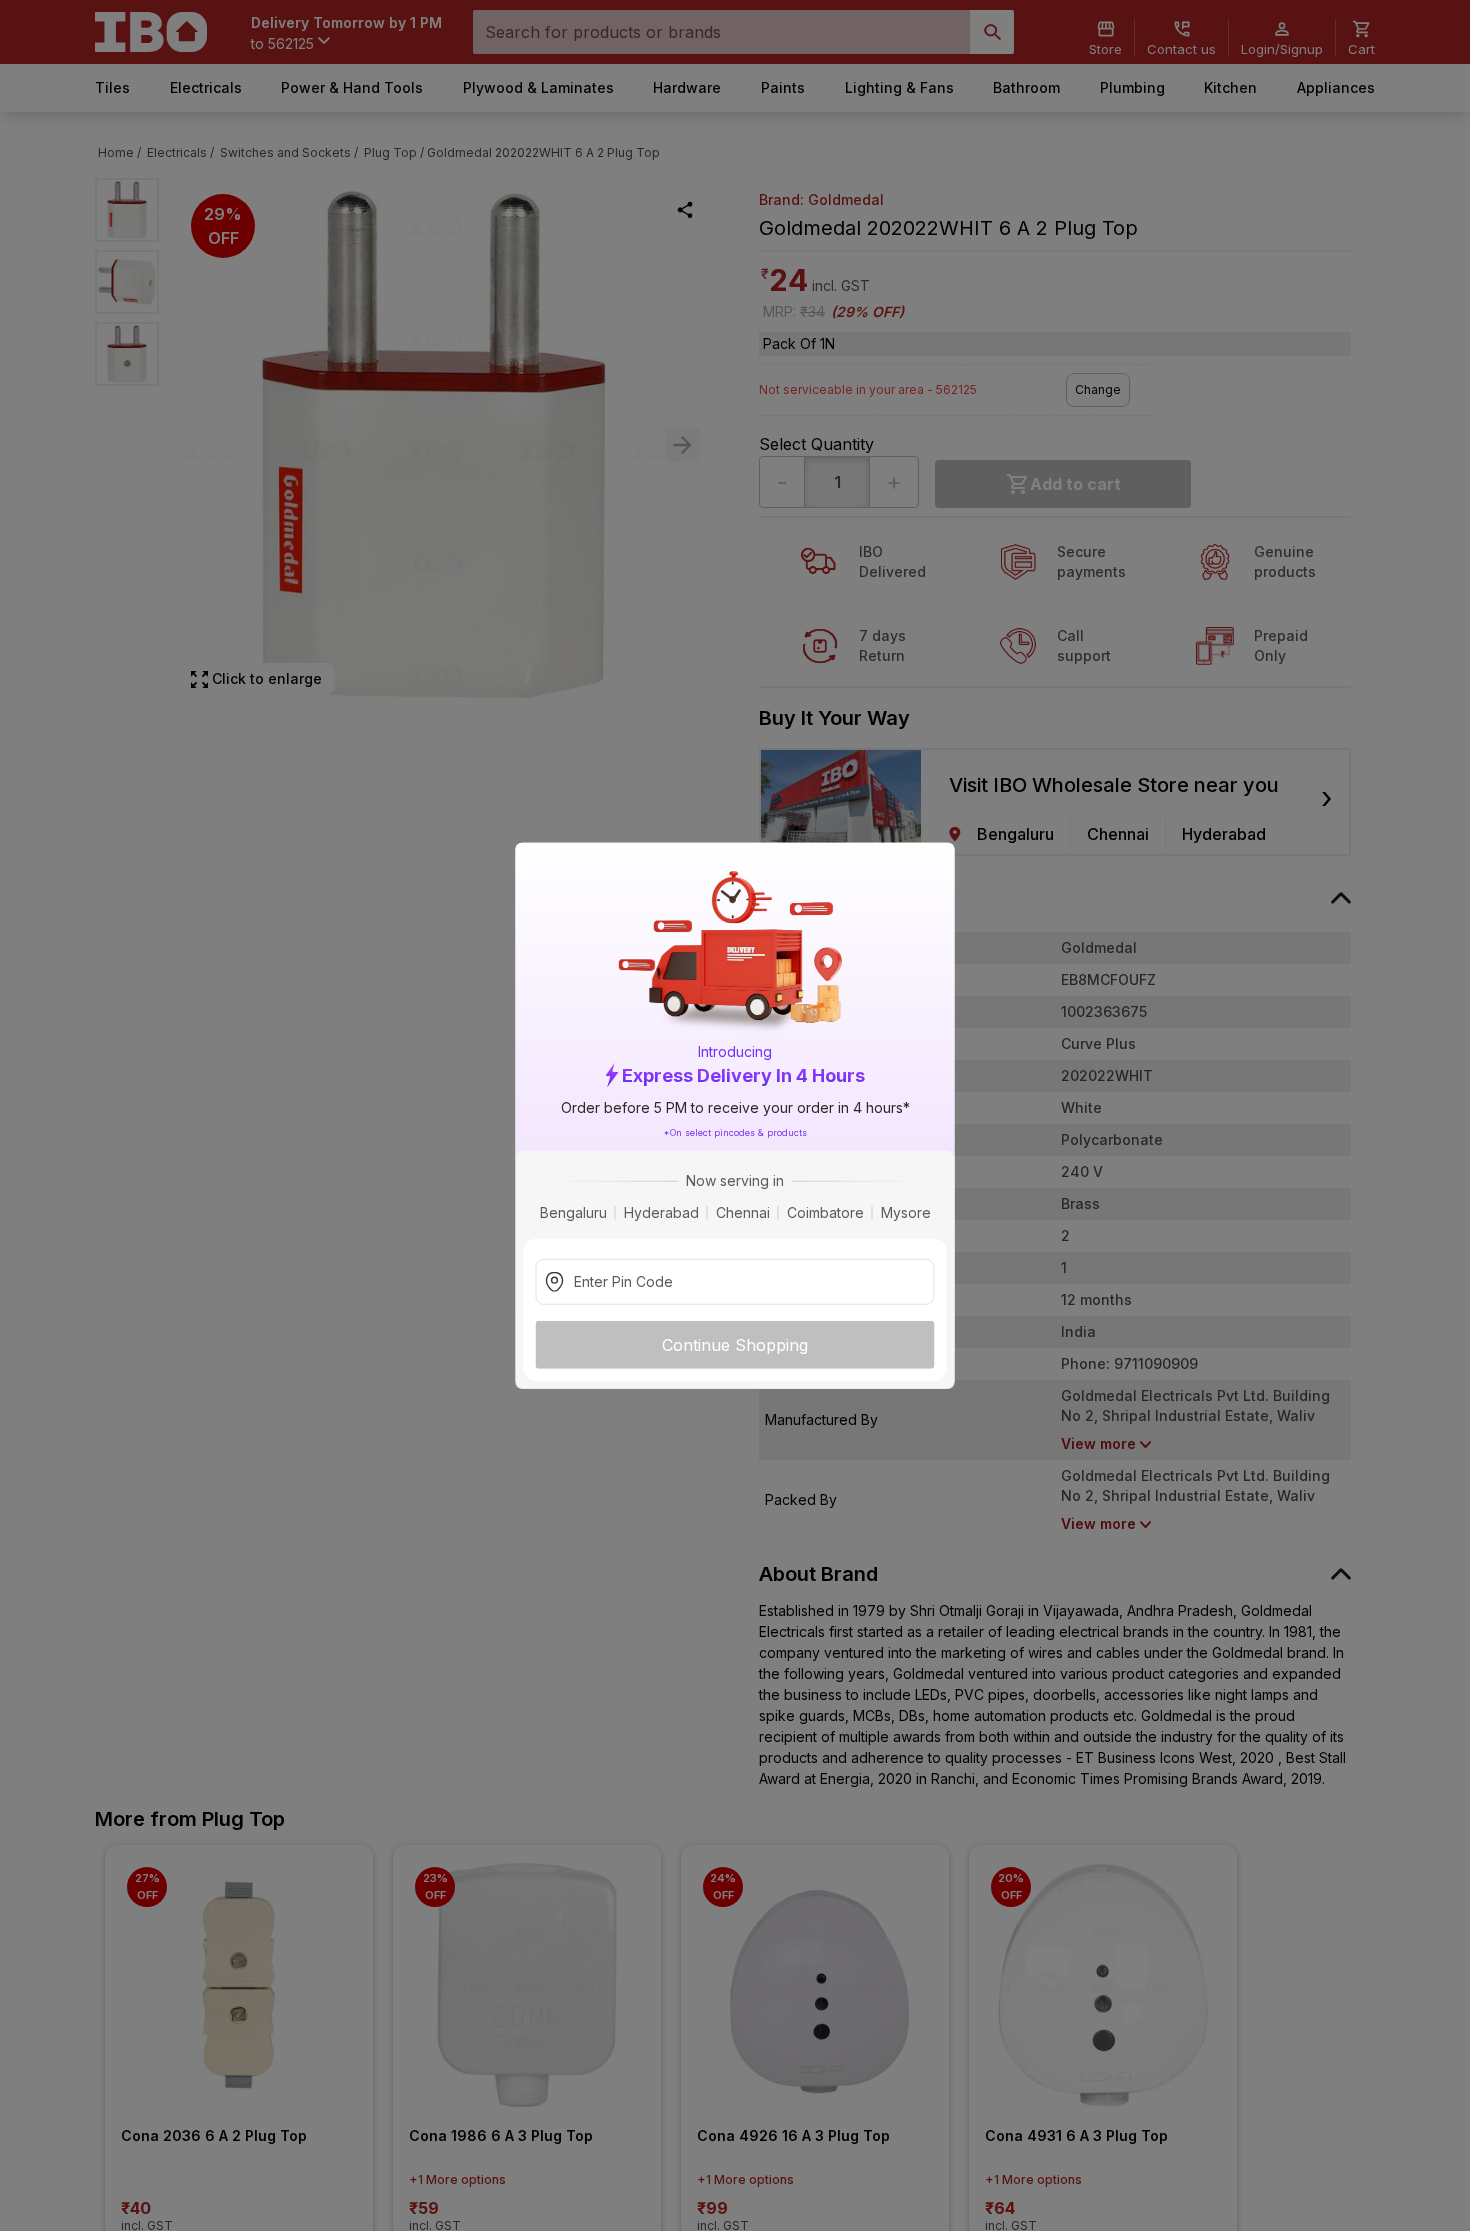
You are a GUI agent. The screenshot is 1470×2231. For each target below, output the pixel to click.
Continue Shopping (735, 1345)
